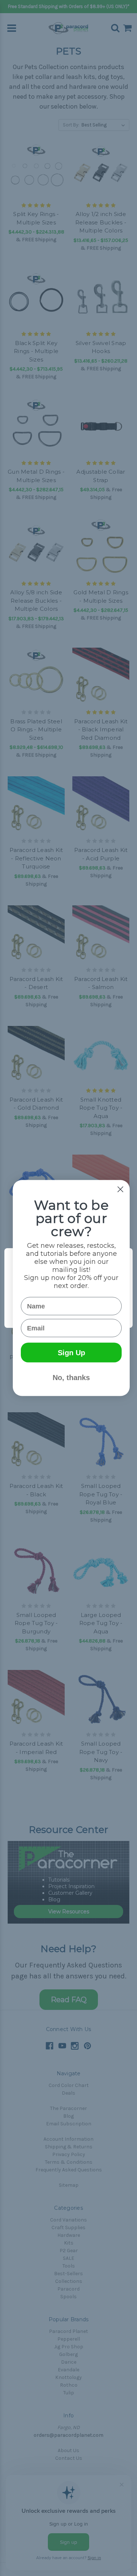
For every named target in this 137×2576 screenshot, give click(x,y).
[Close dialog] (120, 1189)
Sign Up (71, 1353)
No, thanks (71, 1378)
